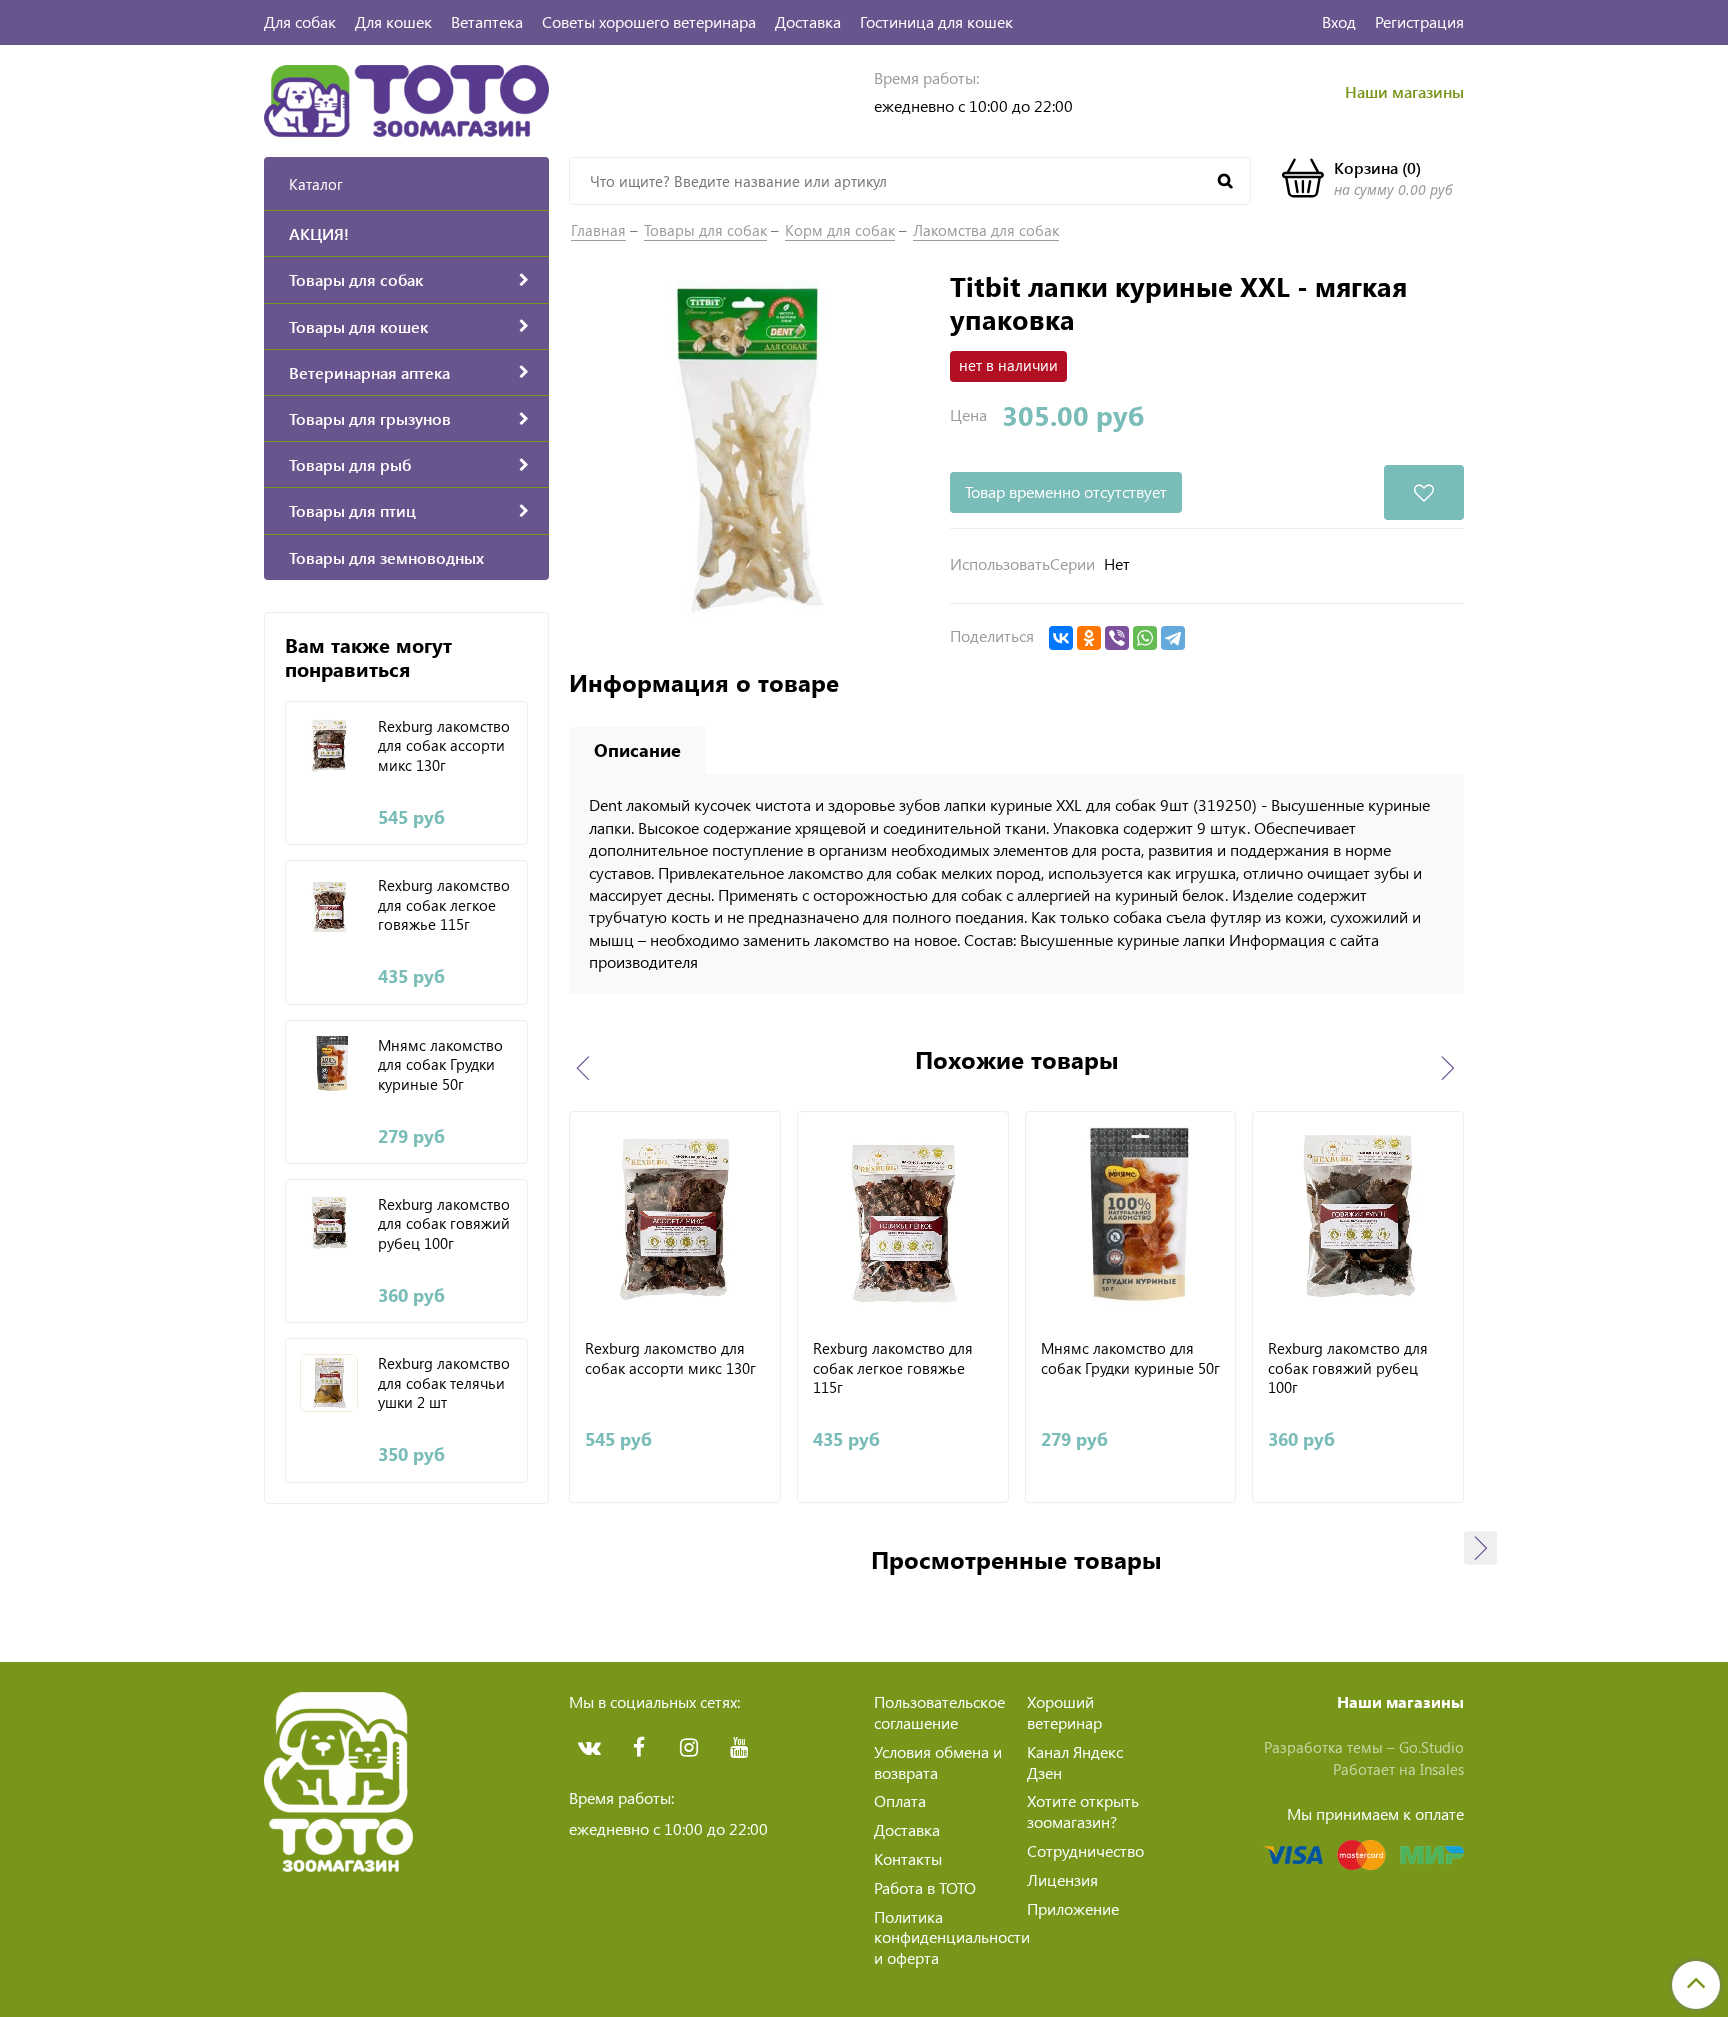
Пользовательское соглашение (939, 1712)
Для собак (300, 21)
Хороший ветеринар (1064, 1712)
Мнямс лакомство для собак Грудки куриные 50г (440, 1065)
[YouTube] (739, 1748)
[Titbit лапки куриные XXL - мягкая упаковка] (749, 448)
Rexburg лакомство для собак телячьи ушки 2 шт (444, 1383)
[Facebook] (639, 1748)
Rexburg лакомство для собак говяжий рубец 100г (444, 1224)
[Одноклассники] (1089, 638)
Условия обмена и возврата (938, 1762)
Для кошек (393, 21)
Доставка (808, 21)
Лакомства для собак (986, 230)
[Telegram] (1173, 638)
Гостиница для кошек (936, 21)
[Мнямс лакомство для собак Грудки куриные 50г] (329, 1064)
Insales (1442, 1769)
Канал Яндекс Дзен (1075, 1762)
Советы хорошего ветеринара (649, 21)
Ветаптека (487, 21)
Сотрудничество (1085, 1850)
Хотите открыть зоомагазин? (1083, 1811)
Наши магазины (1404, 91)
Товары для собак (705, 230)
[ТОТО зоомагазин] (406, 98)
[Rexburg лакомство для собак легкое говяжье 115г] (329, 904)
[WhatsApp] (1145, 638)
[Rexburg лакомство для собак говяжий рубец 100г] (329, 1223)
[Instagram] (689, 1748)
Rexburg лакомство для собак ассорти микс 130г (444, 746)
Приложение (1073, 1908)
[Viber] (1117, 638)
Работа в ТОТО (925, 1887)
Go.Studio (1431, 1747)
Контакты (908, 1858)
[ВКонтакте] (1061, 638)
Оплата (900, 1800)
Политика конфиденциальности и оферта (952, 1937)
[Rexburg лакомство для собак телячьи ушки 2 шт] (329, 1382)
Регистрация (1419, 21)
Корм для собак (840, 230)
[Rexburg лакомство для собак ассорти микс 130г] (329, 745)
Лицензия (1062, 1879)
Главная (598, 230)
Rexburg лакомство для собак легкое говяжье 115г (444, 905)
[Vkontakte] (589, 1748)
